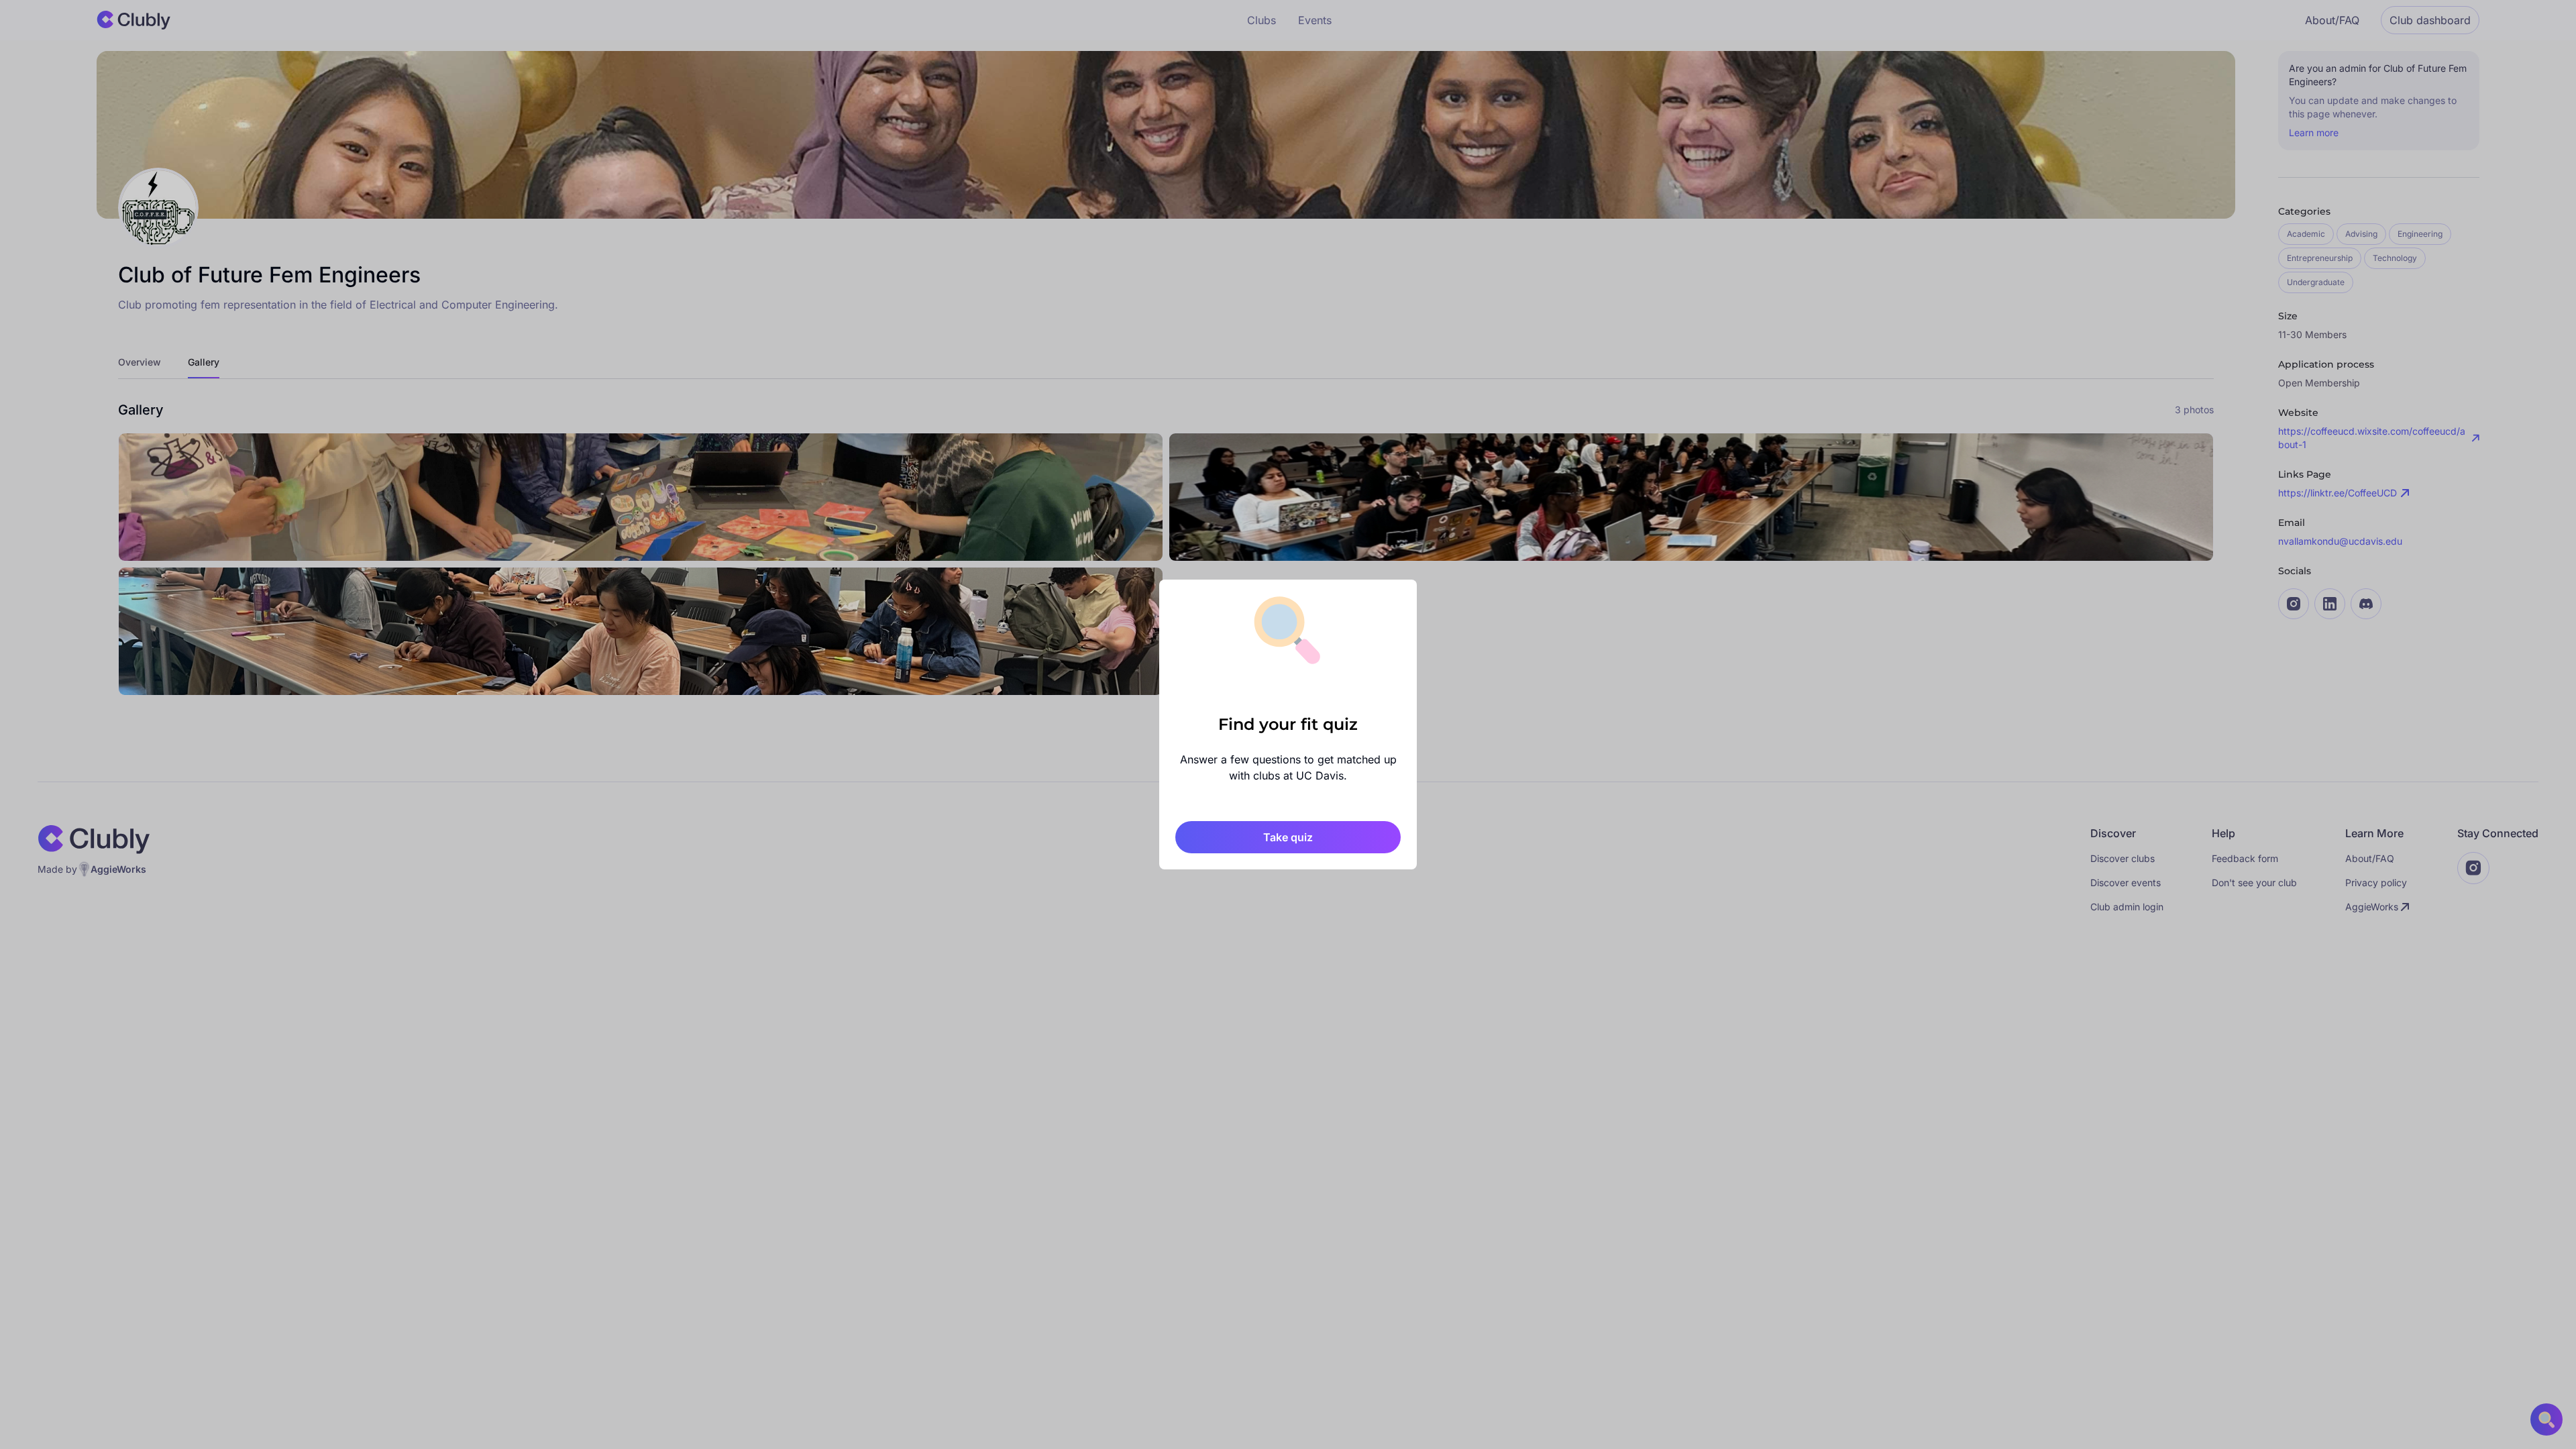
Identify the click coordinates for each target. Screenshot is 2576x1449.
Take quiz (1288, 837)
